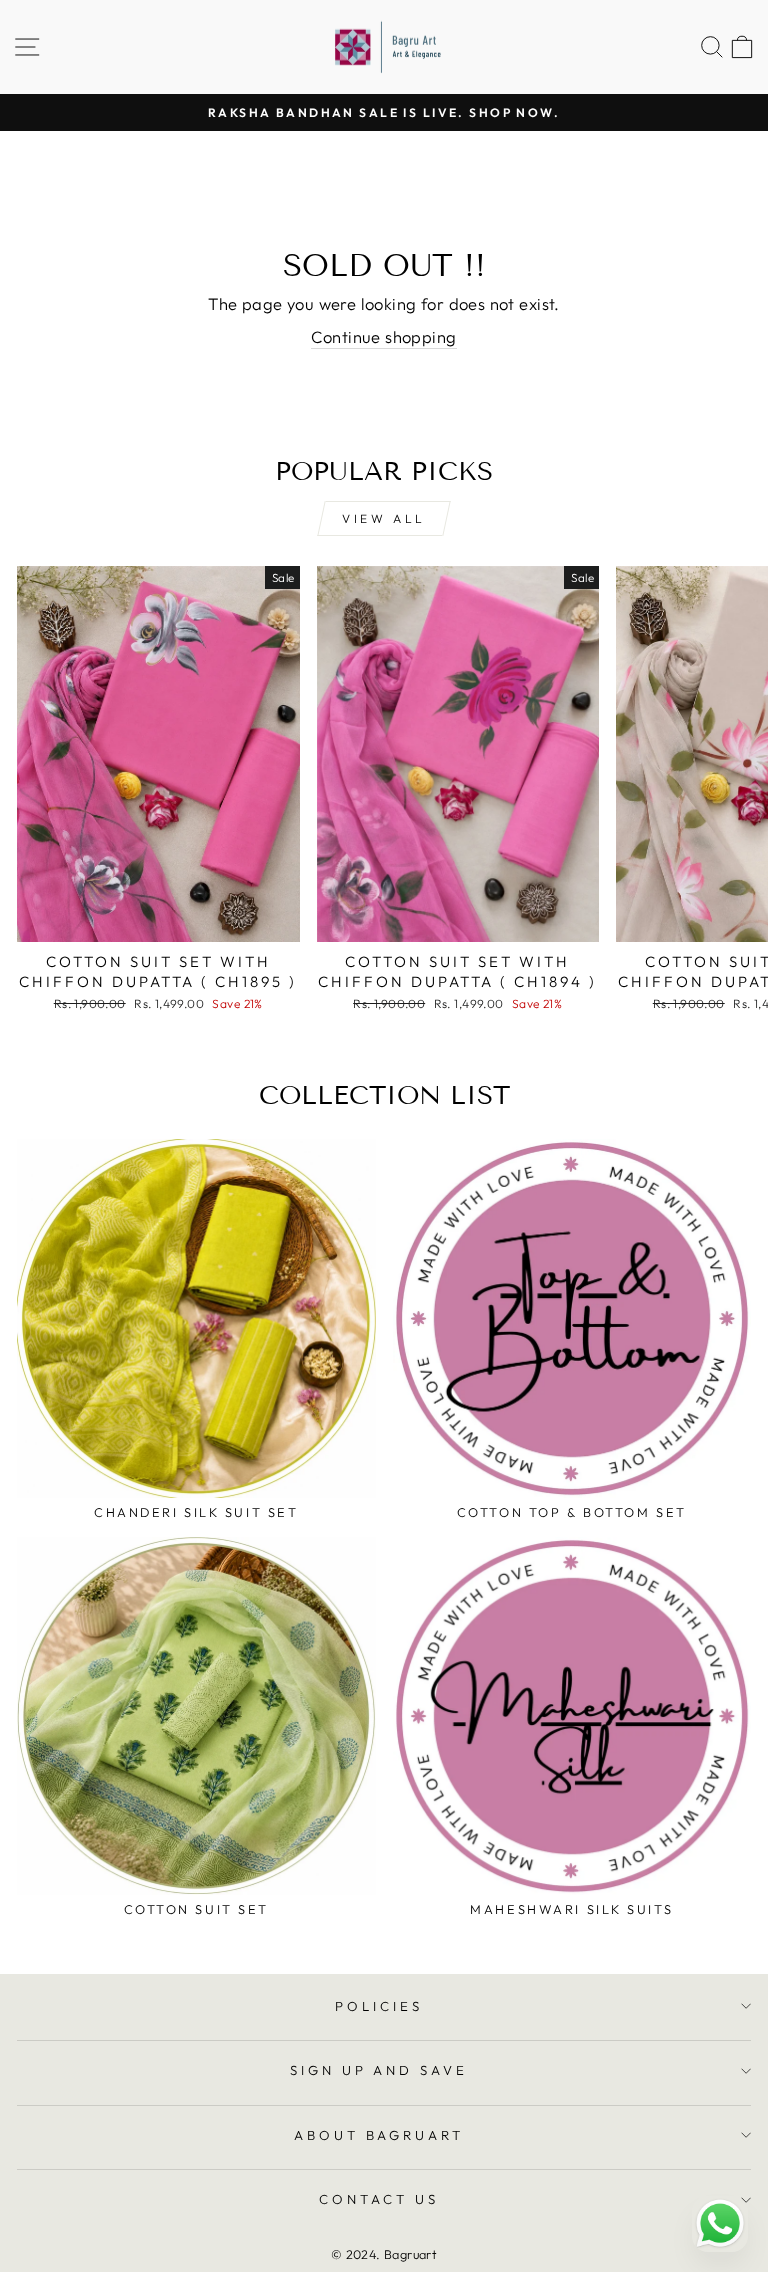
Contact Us (379, 2199)
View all (384, 518)
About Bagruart (379, 2135)
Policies (379, 2006)
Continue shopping (383, 336)
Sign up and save (379, 2070)
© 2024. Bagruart (384, 2254)
